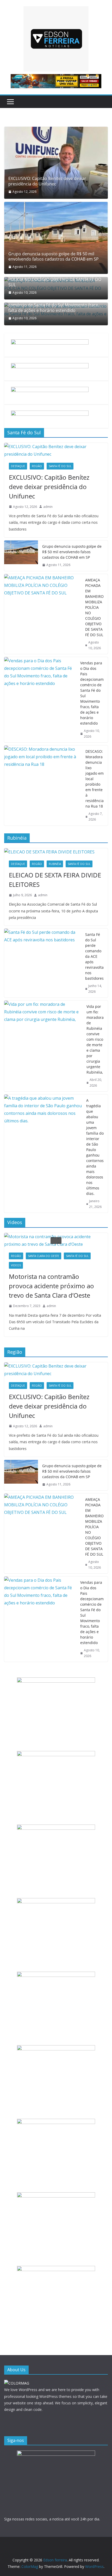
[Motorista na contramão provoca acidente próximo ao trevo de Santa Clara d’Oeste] (56, 1241)
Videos (16, 1265)
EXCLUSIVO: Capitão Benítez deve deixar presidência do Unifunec (47, 181)
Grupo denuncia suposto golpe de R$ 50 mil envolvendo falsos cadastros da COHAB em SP (54, 257)
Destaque (18, 466)
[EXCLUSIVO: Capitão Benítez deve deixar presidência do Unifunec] (56, 163)
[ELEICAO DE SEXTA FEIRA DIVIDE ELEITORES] (56, 852)
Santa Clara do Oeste (43, 1256)
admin (48, 507)
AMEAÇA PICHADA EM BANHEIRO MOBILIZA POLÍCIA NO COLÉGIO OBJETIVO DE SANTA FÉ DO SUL (55, 279)
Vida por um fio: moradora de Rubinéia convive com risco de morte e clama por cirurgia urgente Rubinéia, (95, 1039)
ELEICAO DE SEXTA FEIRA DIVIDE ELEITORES (55, 880)
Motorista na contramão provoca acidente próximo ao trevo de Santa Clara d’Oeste (51, 1286)
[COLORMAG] (17, 2383)
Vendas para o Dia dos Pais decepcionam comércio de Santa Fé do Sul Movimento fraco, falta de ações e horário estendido (54, 305)
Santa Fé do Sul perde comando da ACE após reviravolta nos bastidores (94, 956)
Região (37, 466)
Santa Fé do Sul (60, 466)
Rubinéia (55, 864)
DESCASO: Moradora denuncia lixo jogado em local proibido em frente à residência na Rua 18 (95, 779)
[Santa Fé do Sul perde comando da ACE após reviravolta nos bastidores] (43, 963)
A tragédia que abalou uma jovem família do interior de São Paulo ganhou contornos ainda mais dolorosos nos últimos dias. (95, 1147)
